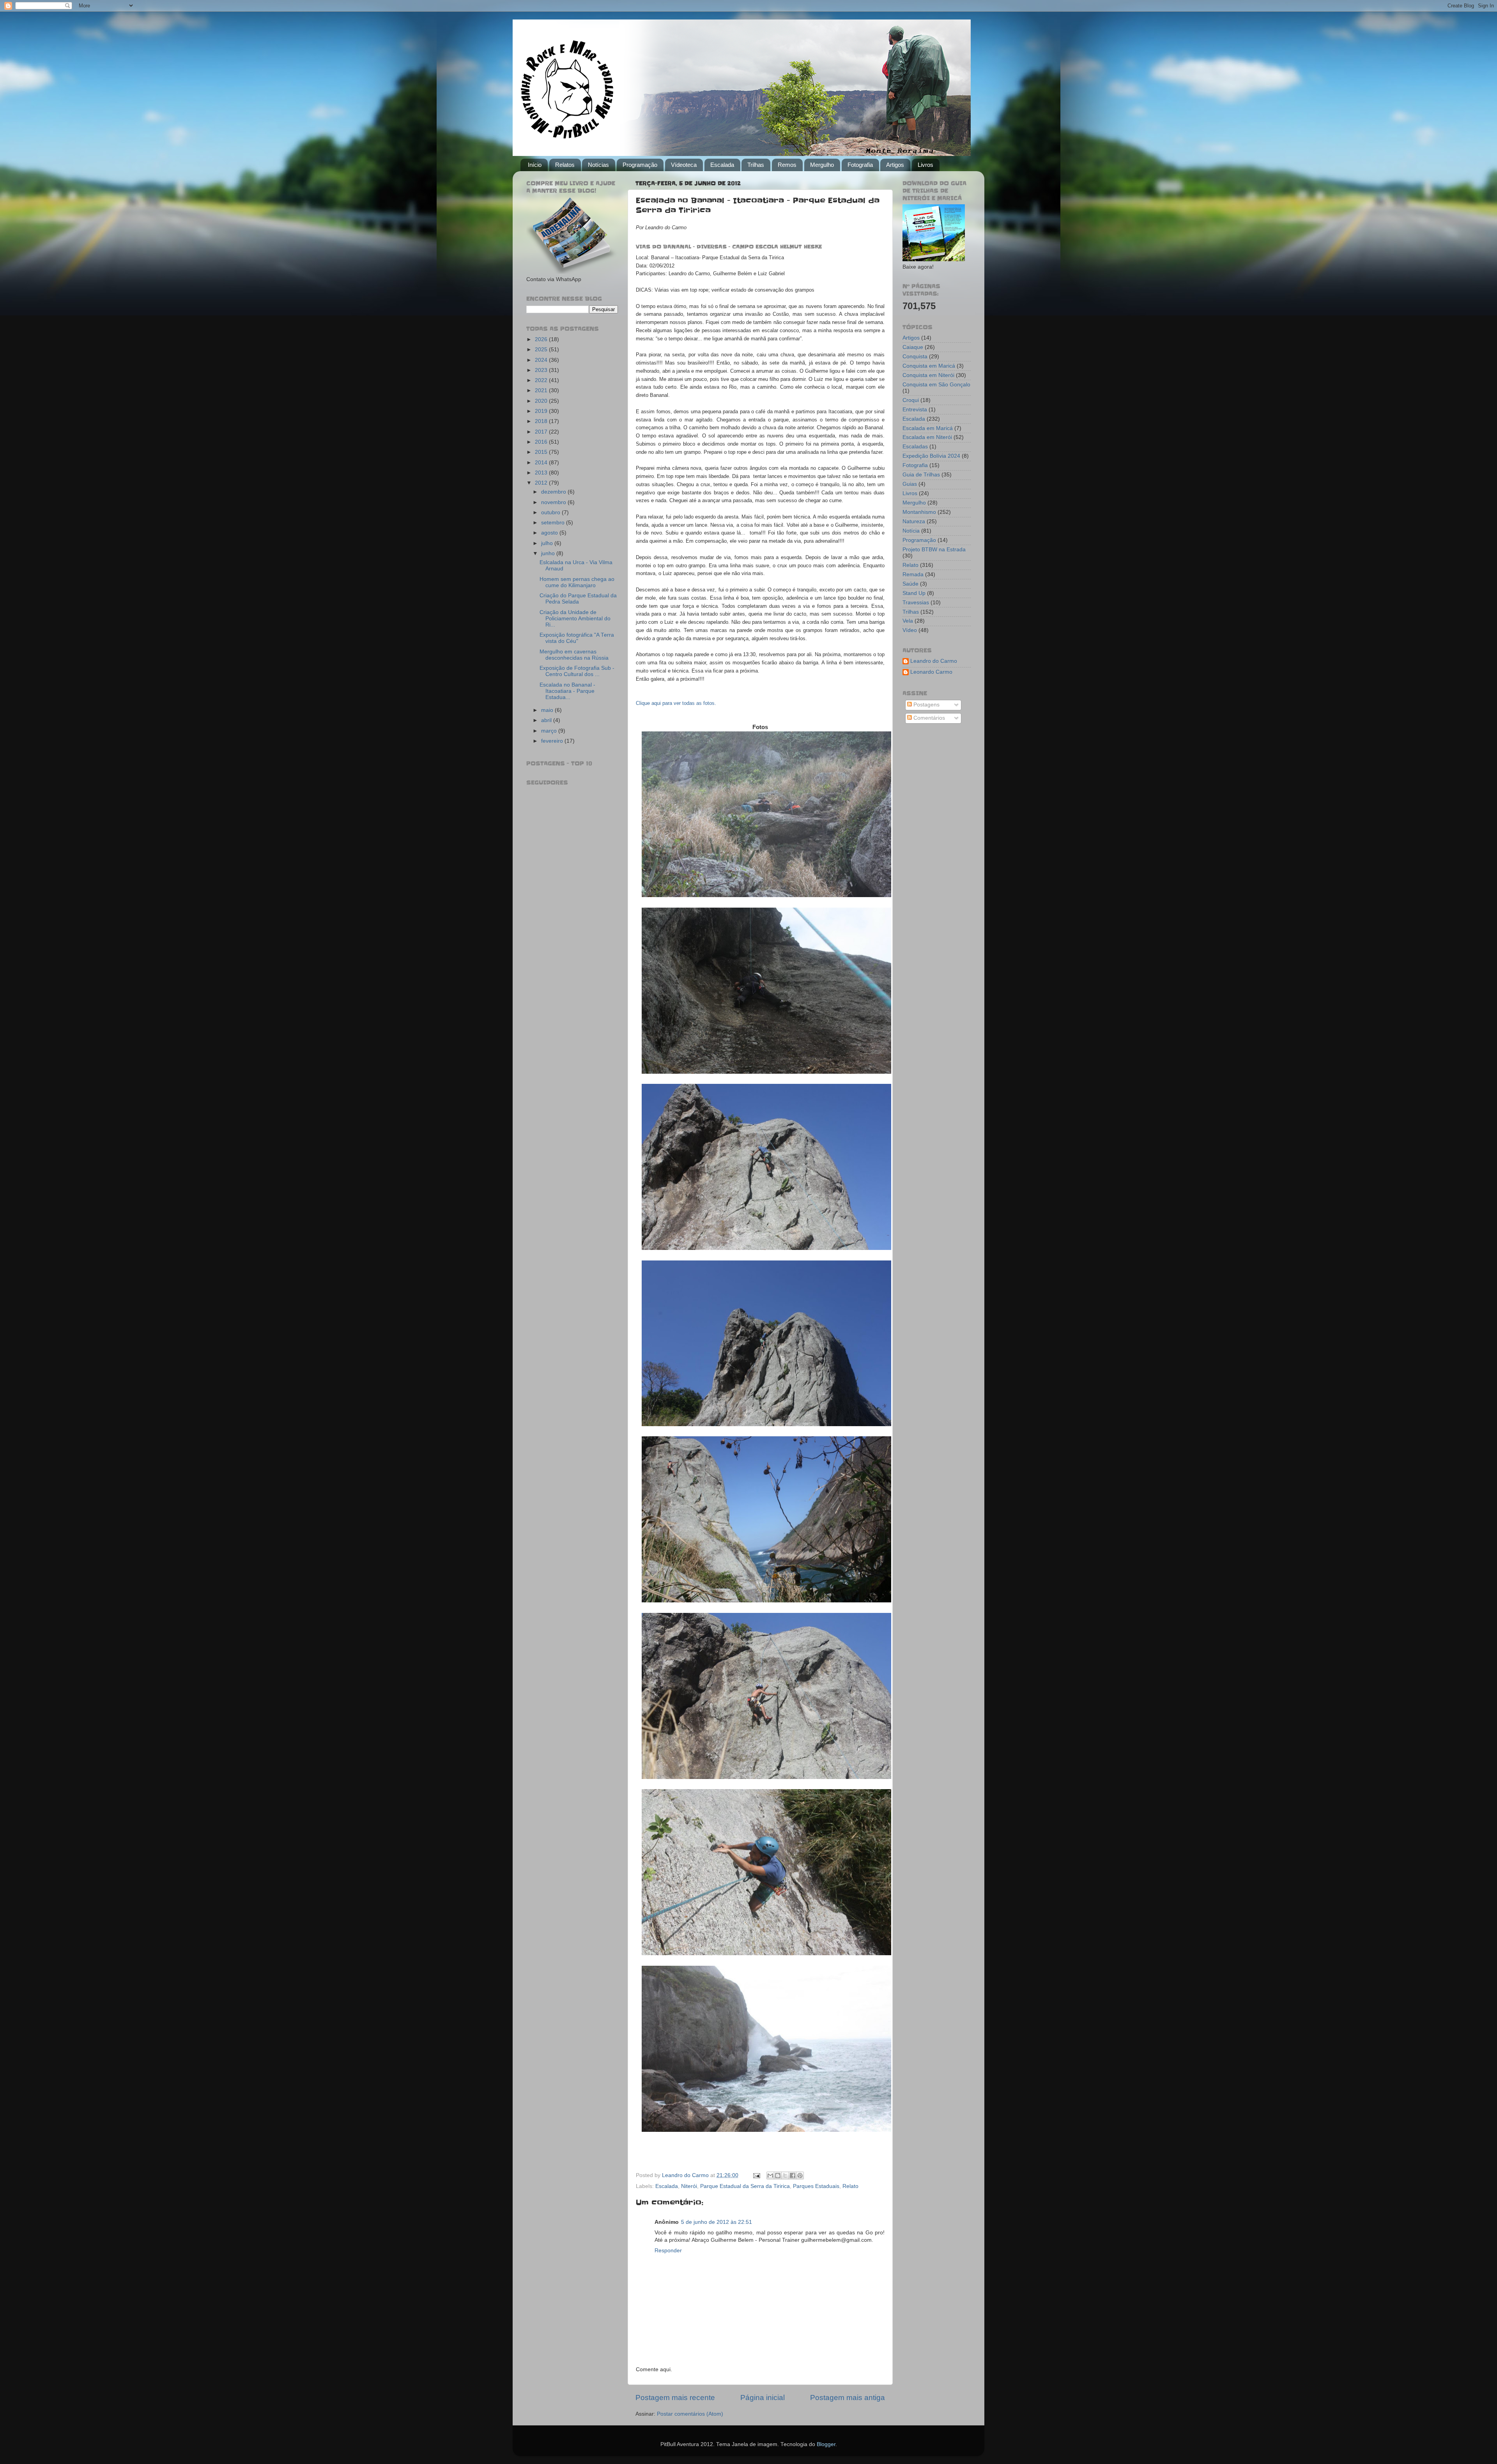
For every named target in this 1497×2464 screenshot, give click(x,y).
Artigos (895, 165)
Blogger (826, 2444)
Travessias (916, 603)
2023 (542, 370)
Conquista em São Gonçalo (936, 385)
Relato (850, 2186)
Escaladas (915, 447)
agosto (550, 533)
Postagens (926, 705)
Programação (640, 165)
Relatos (565, 165)
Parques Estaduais (816, 2186)
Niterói (689, 2186)
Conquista (915, 357)
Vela (908, 621)
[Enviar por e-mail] (770, 2175)
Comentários (928, 718)
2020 (542, 401)
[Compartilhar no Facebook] (793, 2175)
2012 (542, 483)
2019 (542, 411)
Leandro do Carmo (934, 661)
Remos (787, 165)
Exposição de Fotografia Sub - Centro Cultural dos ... (577, 671)
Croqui (911, 400)
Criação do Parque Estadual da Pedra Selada (578, 599)
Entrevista (915, 410)
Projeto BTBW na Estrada (934, 550)
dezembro (554, 492)
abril (547, 720)
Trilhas (756, 165)
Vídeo (910, 630)
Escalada (722, 165)
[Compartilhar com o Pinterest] (800, 2175)
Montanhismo (919, 512)
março (550, 731)
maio (548, 710)
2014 (542, 463)
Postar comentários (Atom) (690, 2414)
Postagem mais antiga (848, 2398)
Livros (925, 165)
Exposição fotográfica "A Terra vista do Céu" (577, 638)
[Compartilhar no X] (785, 2175)
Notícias (598, 165)
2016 (542, 442)
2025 (542, 350)
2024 (542, 360)
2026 (542, 339)
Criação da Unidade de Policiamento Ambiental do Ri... (575, 619)
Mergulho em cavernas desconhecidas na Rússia (574, 655)
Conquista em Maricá (929, 366)
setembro (554, 523)
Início (535, 165)
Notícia (911, 531)
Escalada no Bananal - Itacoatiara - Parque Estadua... (567, 691)
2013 (542, 473)
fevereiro (553, 741)
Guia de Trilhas (921, 475)
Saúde (910, 584)
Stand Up (914, 593)
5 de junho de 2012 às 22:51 (717, 2222)
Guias (910, 484)
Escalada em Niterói (927, 437)
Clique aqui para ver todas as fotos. (676, 703)
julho (548, 543)
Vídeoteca (684, 165)
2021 (542, 390)
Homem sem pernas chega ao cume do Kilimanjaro (577, 582)
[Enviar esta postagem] (756, 2175)
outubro (551, 512)
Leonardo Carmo (931, 672)
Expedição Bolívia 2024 (931, 456)
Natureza (914, 521)
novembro (554, 502)
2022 (542, 380)
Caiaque (913, 347)
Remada (913, 574)
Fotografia (860, 165)
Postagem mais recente (675, 2398)
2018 (542, 421)
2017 (542, 432)
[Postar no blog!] (778, 2175)
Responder (668, 2251)
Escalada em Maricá (928, 428)
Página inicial (763, 2398)
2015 (542, 452)
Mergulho (822, 165)
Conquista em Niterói (928, 375)
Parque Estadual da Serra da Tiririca (745, 2186)
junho (549, 553)
